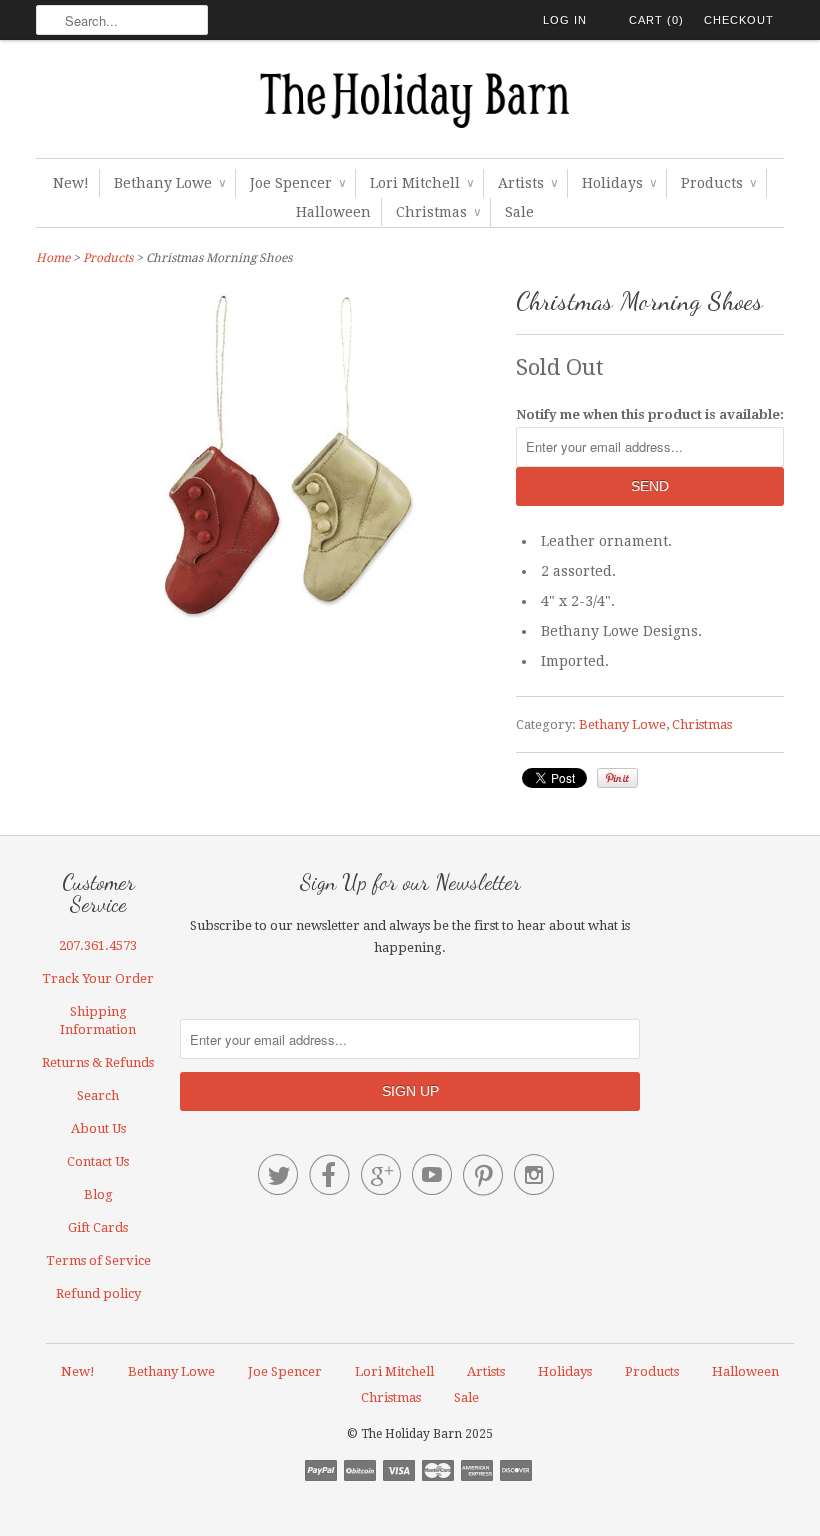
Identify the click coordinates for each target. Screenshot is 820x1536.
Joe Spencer (297, 183)
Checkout (739, 20)
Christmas (438, 212)
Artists (527, 183)
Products (718, 183)
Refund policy (98, 1293)
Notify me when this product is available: (650, 414)
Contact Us (98, 1161)
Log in (565, 20)
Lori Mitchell (421, 183)
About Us (98, 1128)
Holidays (619, 183)
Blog (98, 1194)
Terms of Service (98, 1260)
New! (71, 183)
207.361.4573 (98, 945)
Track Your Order (98, 978)
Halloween (333, 212)
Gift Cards (98, 1227)
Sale (519, 212)
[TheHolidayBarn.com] (410, 104)
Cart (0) (656, 20)
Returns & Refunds (98, 1062)
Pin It (617, 778)
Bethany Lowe (169, 183)
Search (98, 1095)
